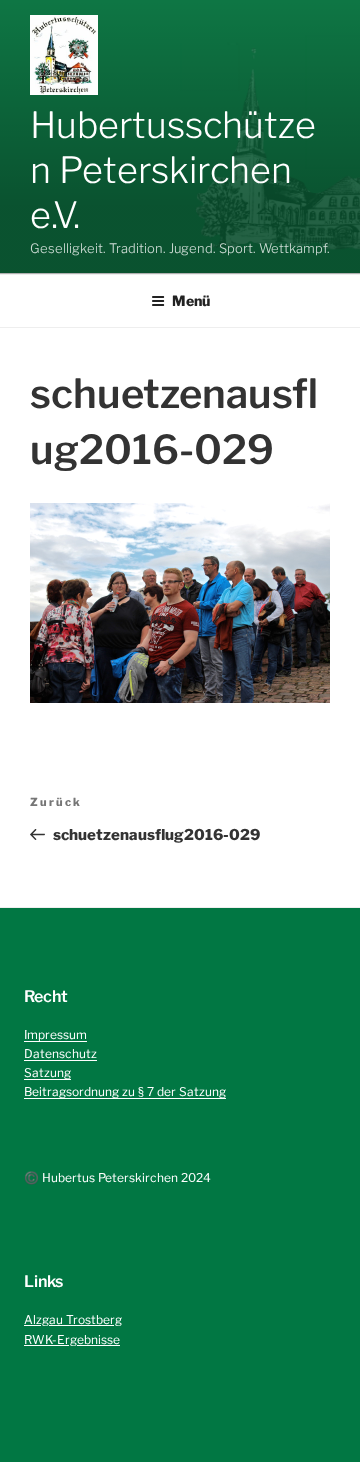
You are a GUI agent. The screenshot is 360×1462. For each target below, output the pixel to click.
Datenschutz (60, 1053)
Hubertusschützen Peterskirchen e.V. (173, 170)
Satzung (47, 1072)
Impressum (55, 1034)
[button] (64, 55)
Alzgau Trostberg (73, 1319)
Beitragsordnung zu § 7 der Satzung (125, 1091)
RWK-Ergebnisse (72, 1339)
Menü (191, 300)
